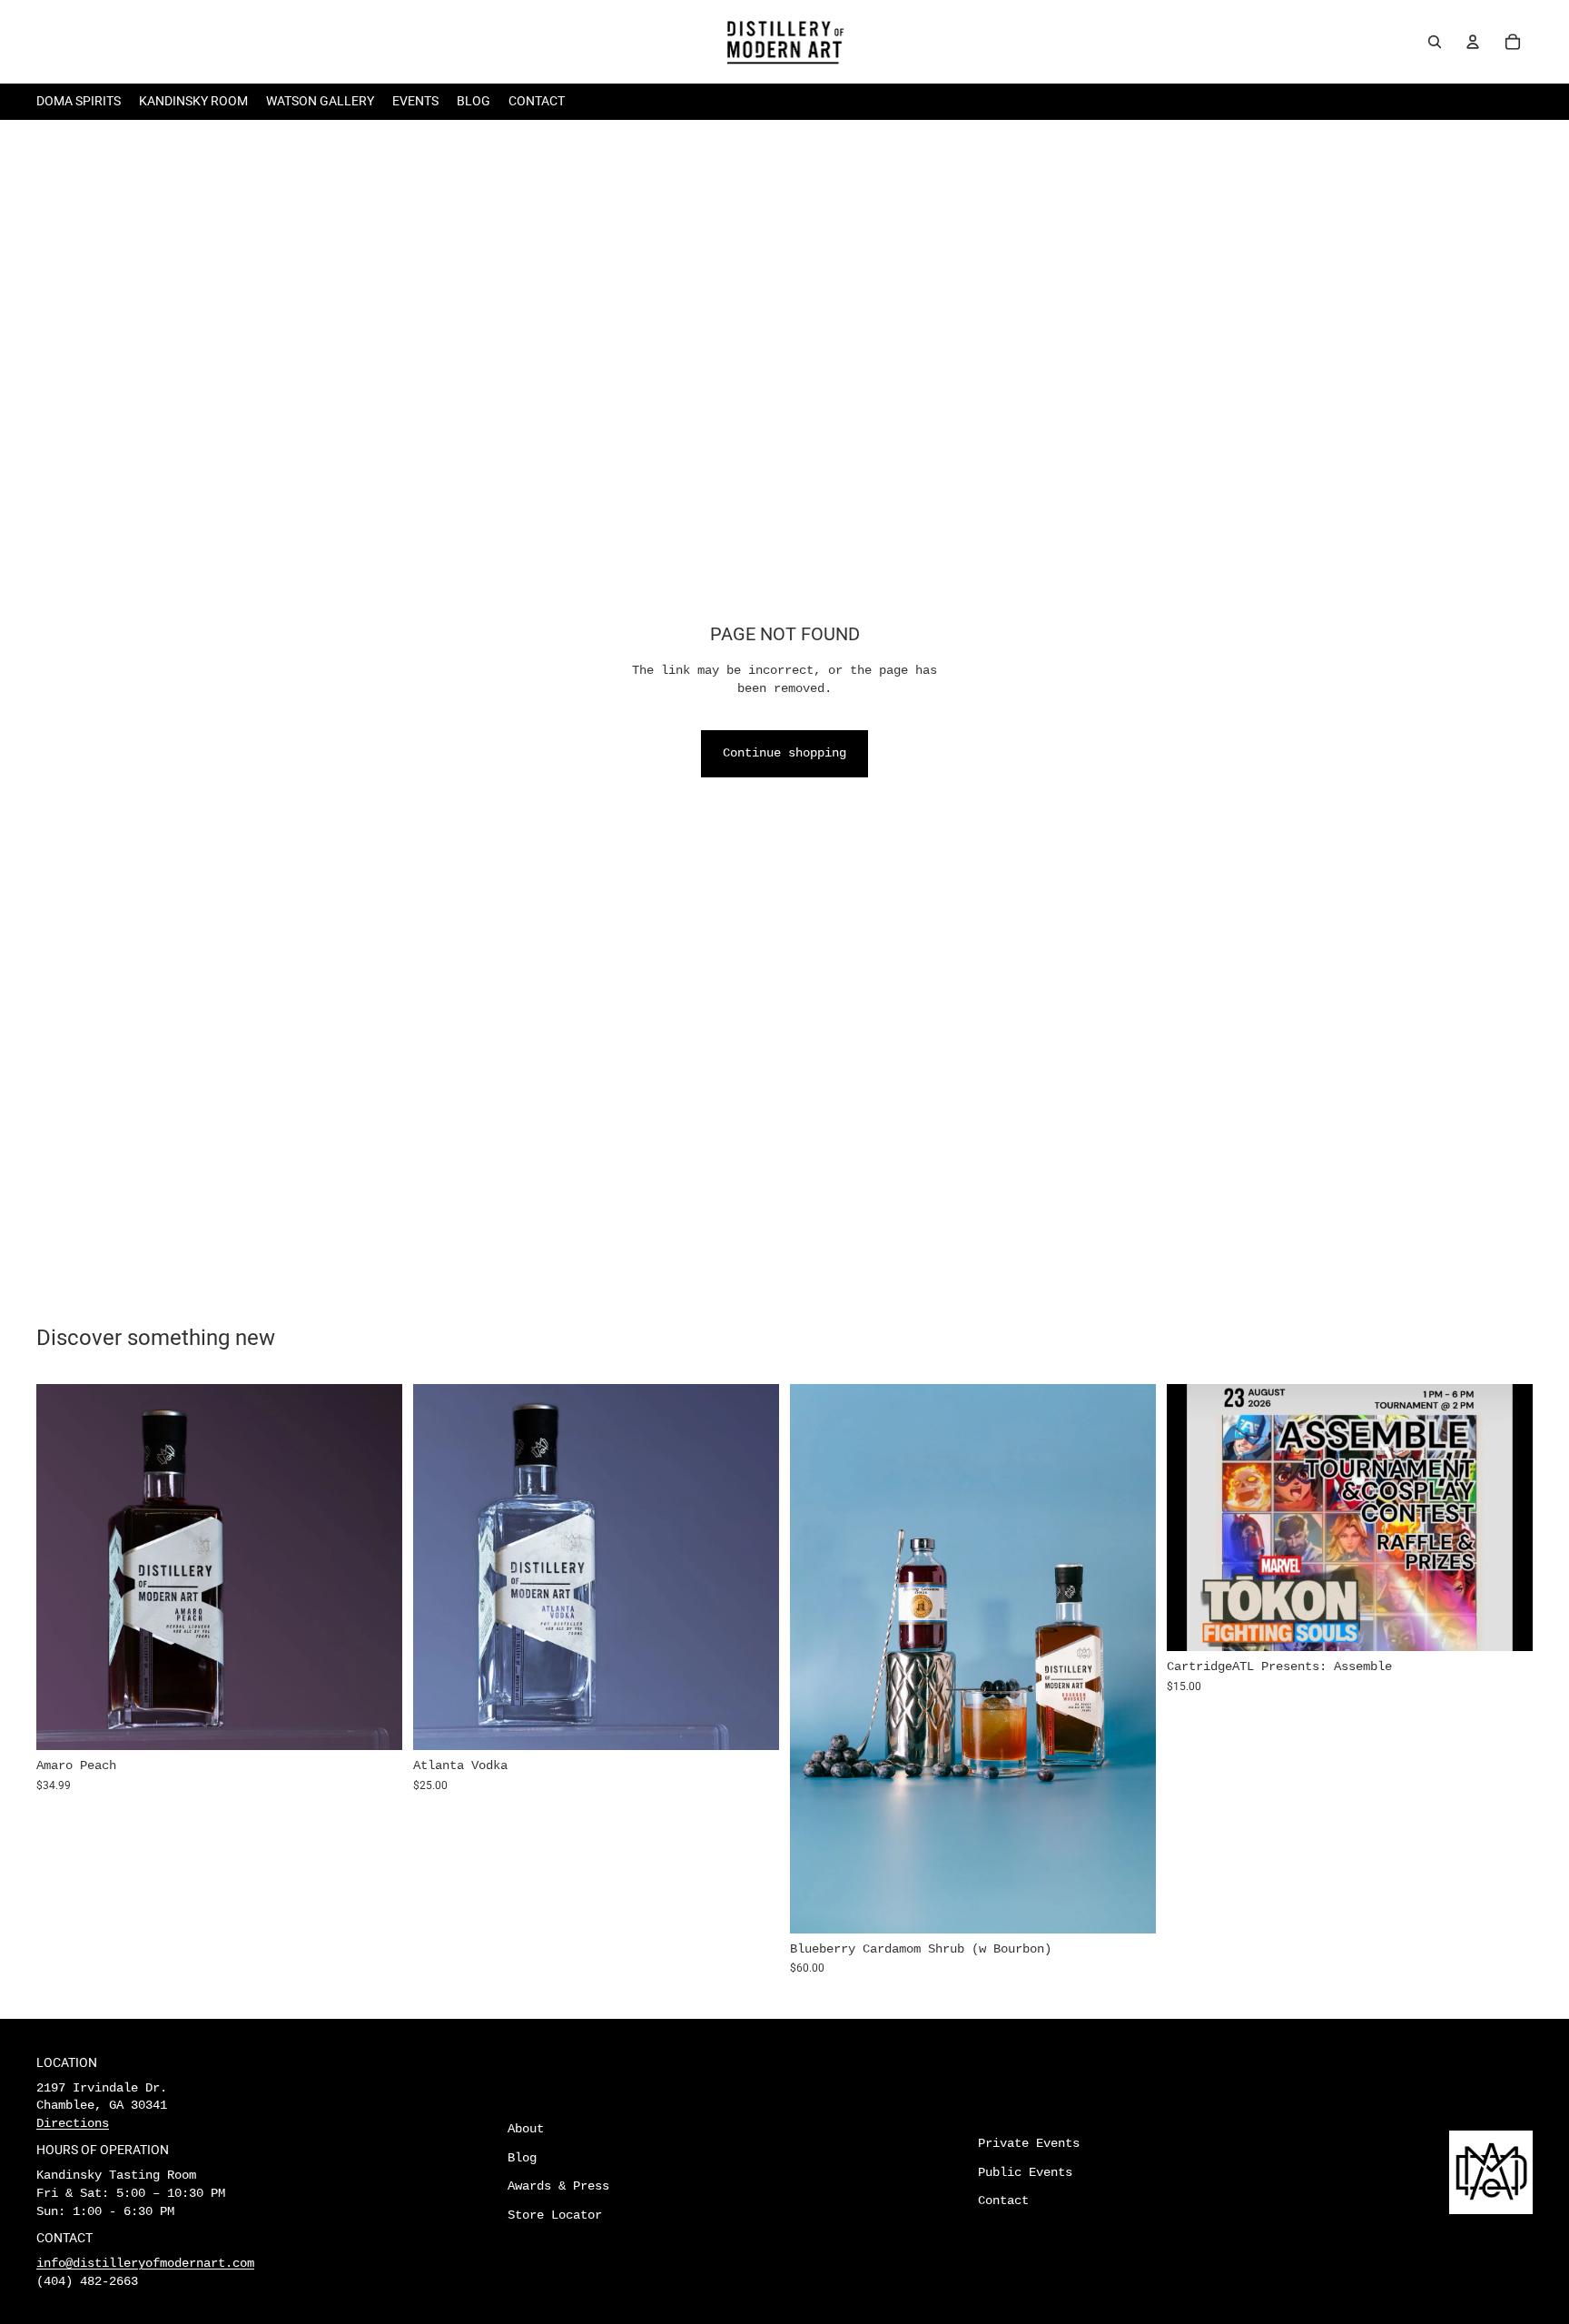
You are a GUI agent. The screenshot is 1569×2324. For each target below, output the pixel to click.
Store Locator (555, 2215)
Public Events (1025, 2172)
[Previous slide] (64, 1567)
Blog (522, 2158)
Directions (73, 2123)
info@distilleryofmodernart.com (145, 2263)
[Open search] (1435, 42)
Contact (1003, 2200)
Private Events (1029, 2143)
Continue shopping (784, 753)
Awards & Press (558, 2186)
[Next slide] (375, 1567)
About (526, 2129)
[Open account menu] (1473, 42)
